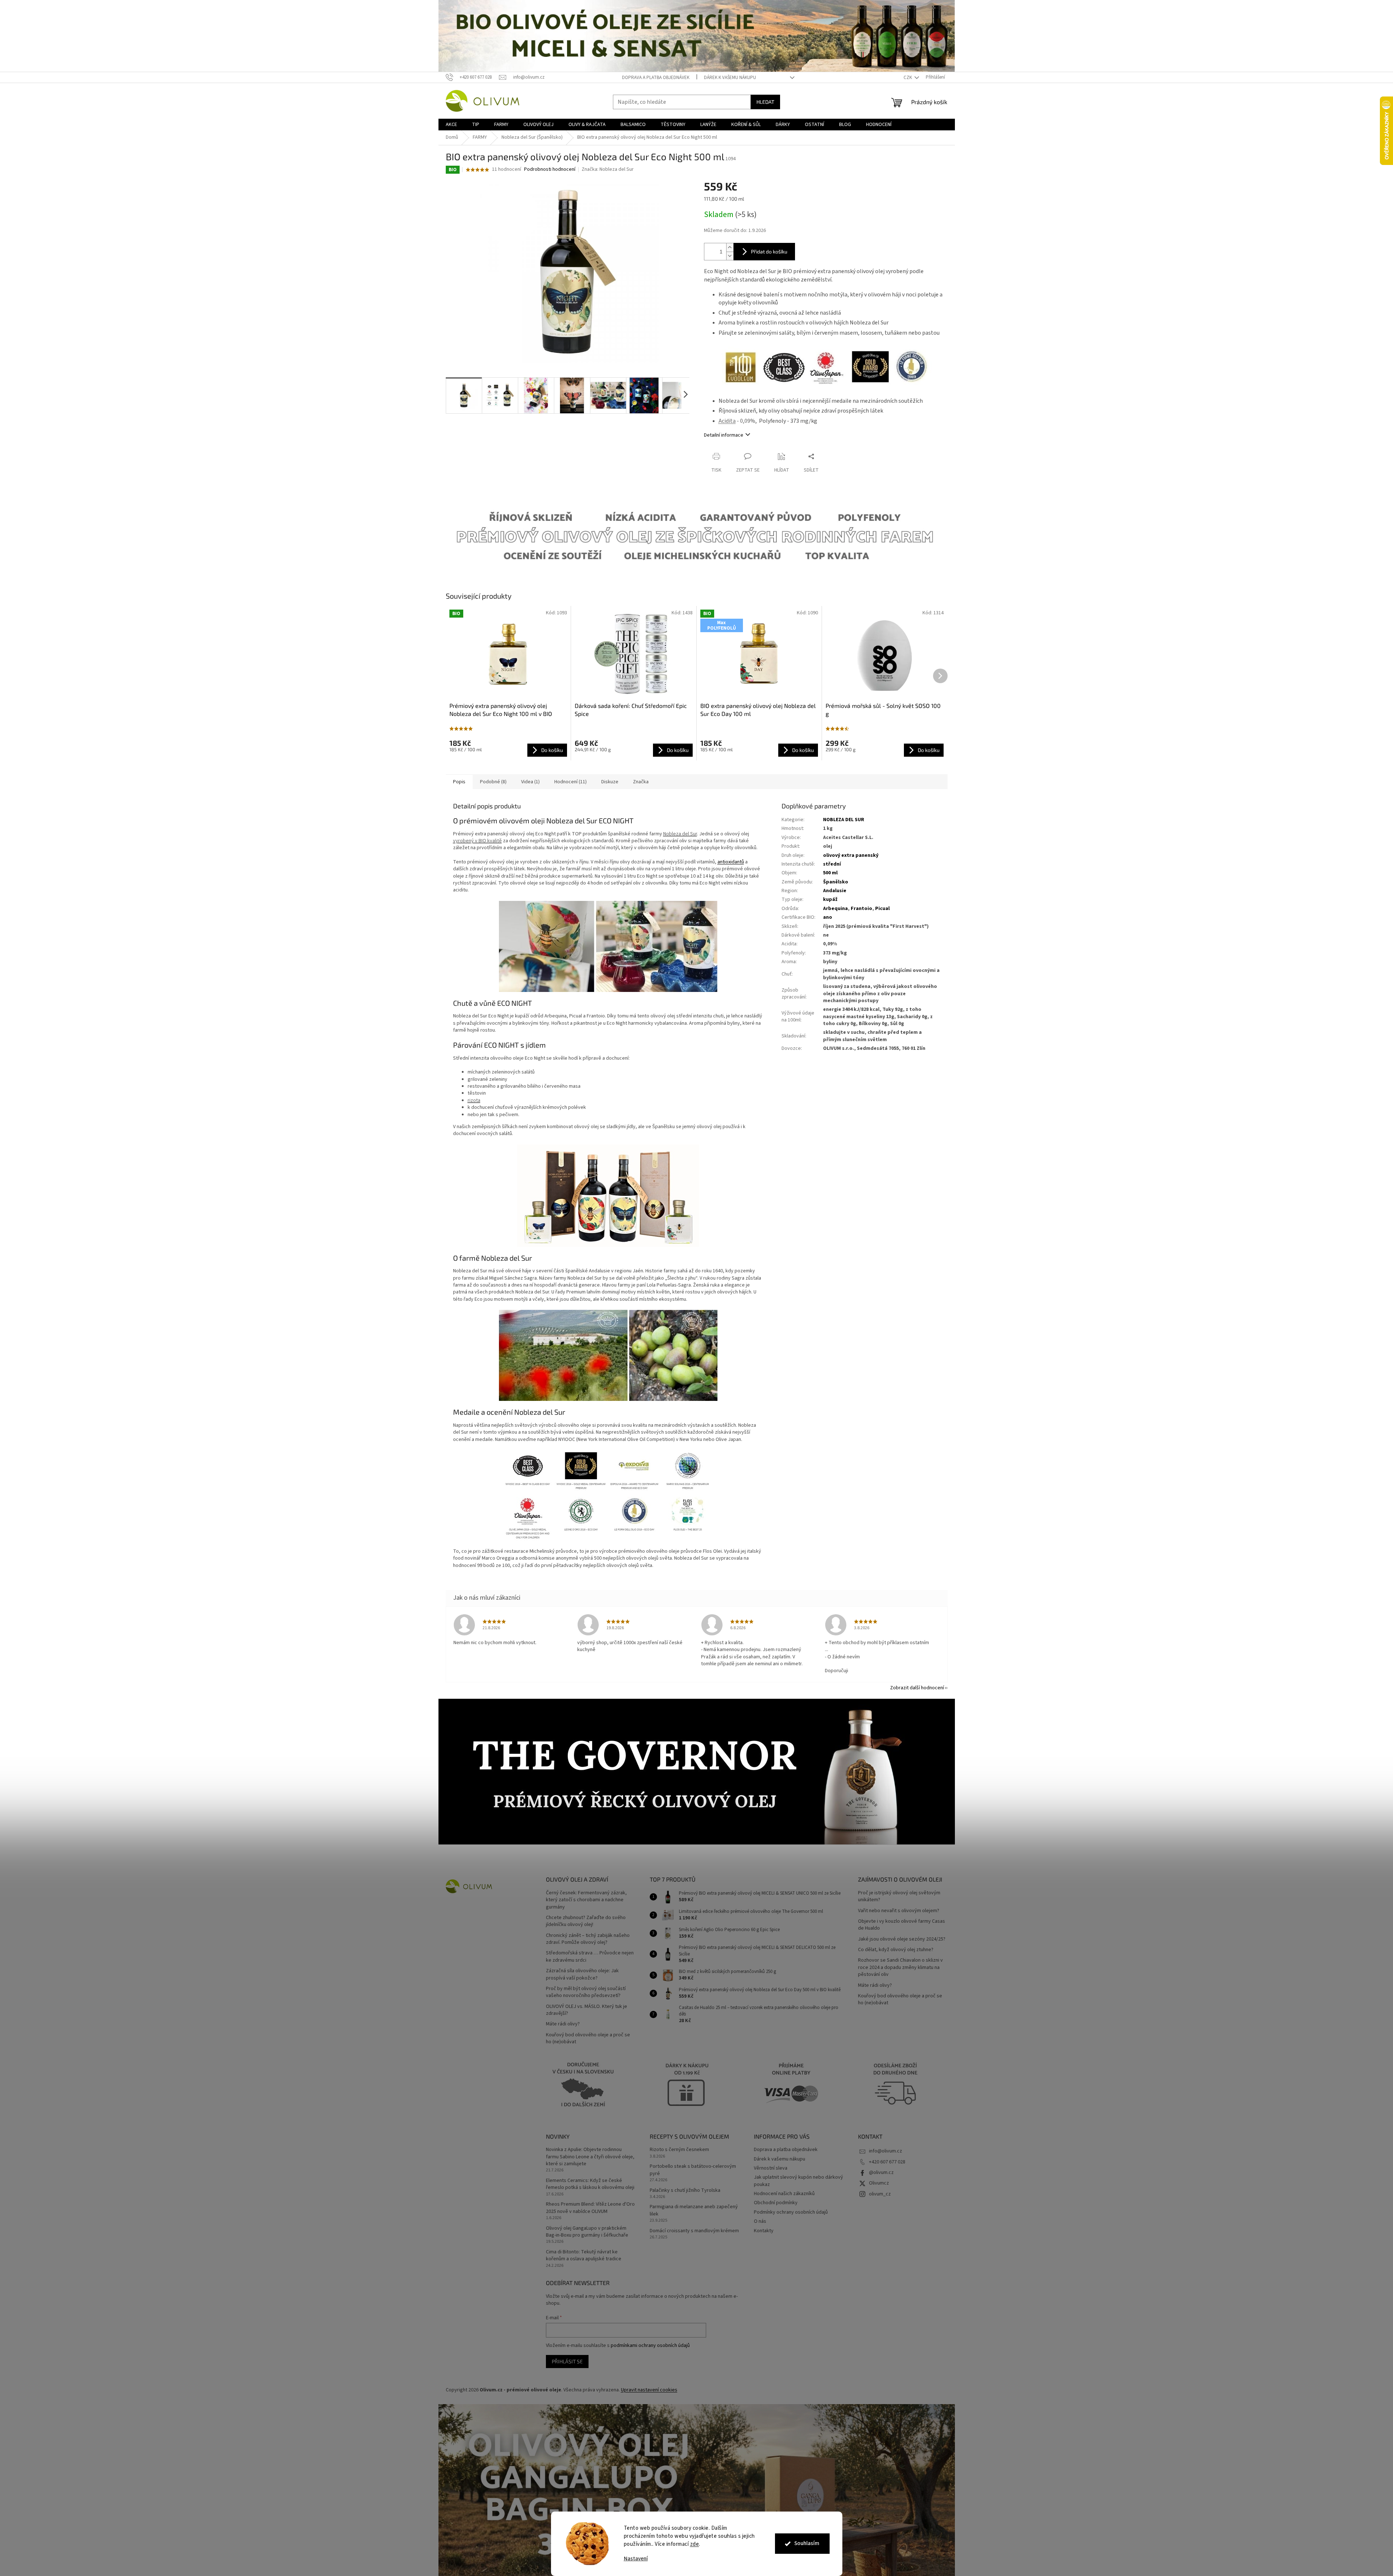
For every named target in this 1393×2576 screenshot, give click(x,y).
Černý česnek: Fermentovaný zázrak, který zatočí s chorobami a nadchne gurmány (586, 1900)
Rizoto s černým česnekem (679, 2150)
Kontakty (764, 2231)
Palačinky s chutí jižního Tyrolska (685, 2191)
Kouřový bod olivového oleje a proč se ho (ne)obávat (588, 2039)
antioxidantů (731, 862)
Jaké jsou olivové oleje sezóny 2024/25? (902, 1939)
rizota (474, 1100)
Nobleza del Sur (680, 834)
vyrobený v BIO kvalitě (477, 841)
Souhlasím (807, 2543)
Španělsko (836, 882)
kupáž (830, 899)
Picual (882, 909)
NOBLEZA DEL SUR (844, 820)
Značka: (608, 169)
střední (832, 864)
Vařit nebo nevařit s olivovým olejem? (899, 1911)
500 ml (830, 873)
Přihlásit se (567, 2361)
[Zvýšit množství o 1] (730, 247)
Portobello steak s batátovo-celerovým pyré (693, 2170)
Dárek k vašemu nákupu (730, 78)
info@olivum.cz (886, 2151)
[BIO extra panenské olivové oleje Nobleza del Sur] (608, 1196)
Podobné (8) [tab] (493, 782)
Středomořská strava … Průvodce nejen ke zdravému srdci (590, 1957)
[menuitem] (451, 125)
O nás (760, 2221)
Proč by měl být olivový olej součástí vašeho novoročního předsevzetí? (586, 1992)
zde (695, 2544)
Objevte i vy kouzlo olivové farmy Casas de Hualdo (902, 1925)
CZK (908, 78)
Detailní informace (724, 435)
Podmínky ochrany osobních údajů (791, 2212)
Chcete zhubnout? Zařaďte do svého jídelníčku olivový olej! (586, 1921)
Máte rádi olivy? (563, 2024)
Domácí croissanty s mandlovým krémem (694, 2231)
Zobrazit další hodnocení (917, 1688)
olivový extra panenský (851, 855)
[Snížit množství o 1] (730, 256)
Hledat (765, 102)
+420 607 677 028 (887, 2162)
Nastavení (636, 2559)
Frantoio (861, 909)
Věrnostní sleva (771, 2168)
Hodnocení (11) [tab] (570, 782)
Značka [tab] (641, 782)
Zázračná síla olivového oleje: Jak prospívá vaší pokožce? (582, 1974)
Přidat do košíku (769, 251)
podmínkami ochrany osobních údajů (650, 2345)
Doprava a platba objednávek (656, 78)
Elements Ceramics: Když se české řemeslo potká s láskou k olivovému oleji (590, 2184)
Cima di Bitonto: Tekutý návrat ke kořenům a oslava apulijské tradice (584, 2256)
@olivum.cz (881, 2173)
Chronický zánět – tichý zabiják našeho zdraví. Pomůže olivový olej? (588, 1939)
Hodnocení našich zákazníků (784, 2194)
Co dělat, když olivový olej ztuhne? (896, 1950)
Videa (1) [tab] (530, 782)
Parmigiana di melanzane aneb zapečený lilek (694, 2210)
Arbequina (835, 909)
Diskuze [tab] (610, 782)
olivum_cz (880, 2194)
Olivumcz (879, 2183)
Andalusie (835, 891)
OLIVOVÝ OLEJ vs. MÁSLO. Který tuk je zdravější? (587, 2010)
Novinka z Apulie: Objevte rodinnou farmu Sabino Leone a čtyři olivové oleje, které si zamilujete (590, 2157)
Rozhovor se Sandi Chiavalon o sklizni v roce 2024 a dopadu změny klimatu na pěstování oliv (900, 1968)
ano (828, 917)
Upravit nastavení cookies (649, 2390)
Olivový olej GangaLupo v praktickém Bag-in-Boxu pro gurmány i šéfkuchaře (587, 2232)
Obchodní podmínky (776, 2203)
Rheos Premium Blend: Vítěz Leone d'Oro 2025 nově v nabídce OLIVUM (590, 2208)
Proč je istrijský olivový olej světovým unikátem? (899, 1896)
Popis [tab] (459, 782)
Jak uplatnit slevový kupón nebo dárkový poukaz (798, 2181)
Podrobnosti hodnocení (550, 170)
